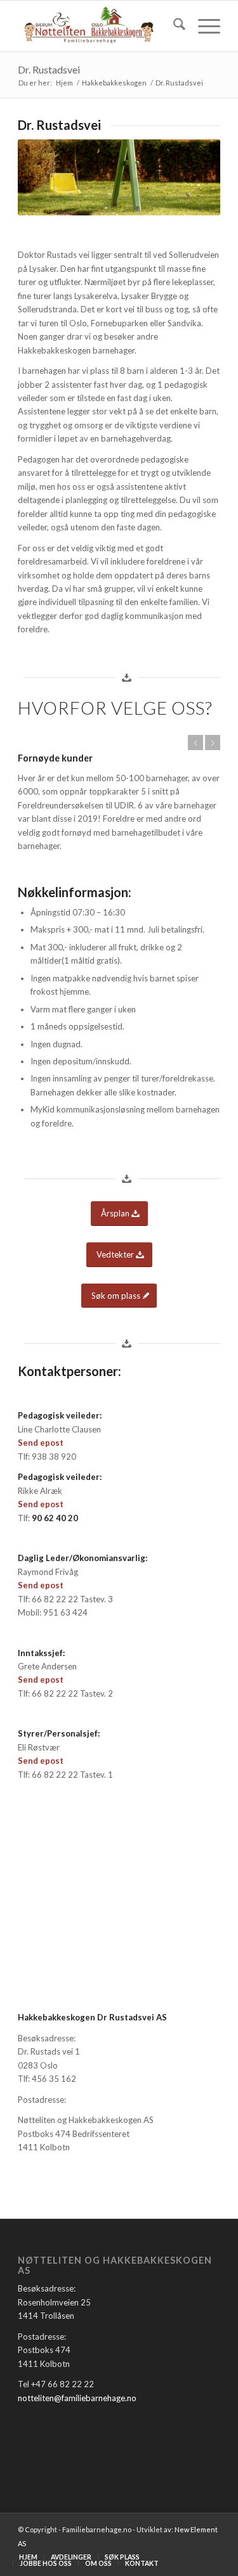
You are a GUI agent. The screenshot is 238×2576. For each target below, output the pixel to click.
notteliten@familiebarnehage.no (77, 2398)
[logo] (99, 26)
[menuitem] (173, 26)
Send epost (41, 1443)
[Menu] (203, 26)
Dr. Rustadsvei (49, 69)
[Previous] (195, 743)
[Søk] (173, 26)
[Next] (213, 743)
